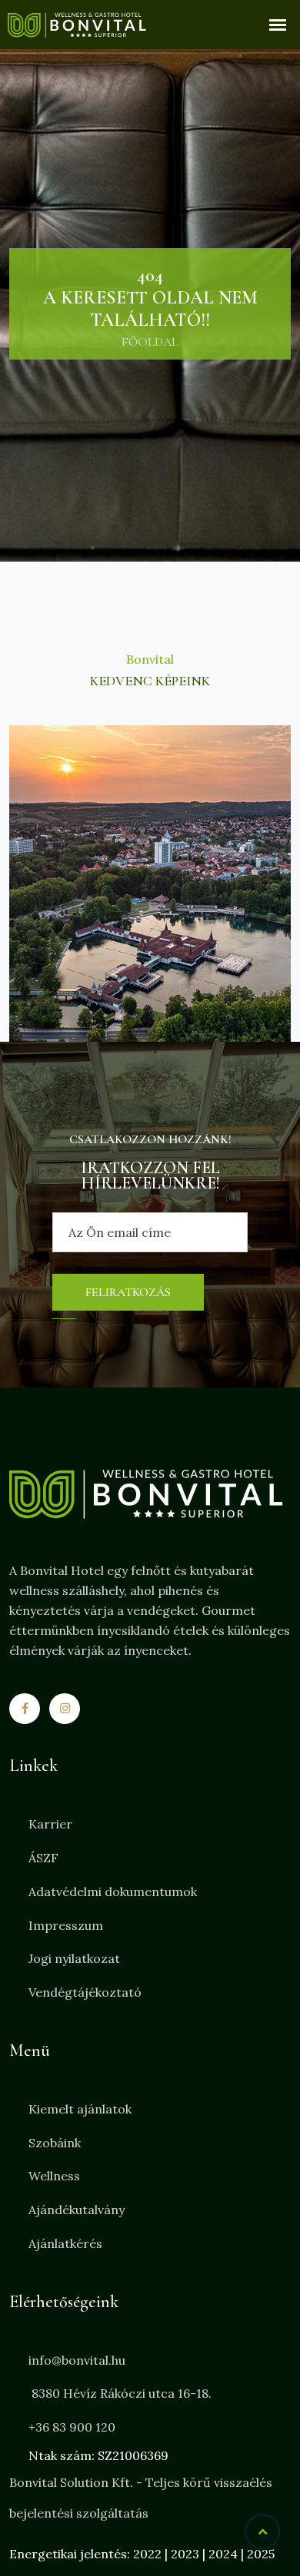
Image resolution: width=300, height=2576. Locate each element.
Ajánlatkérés (65, 2243)
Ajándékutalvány (77, 2210)
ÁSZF (43, 1858)
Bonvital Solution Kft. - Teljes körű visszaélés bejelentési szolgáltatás (141, 2498)
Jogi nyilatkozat (74, 1958)
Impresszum (66, 1925)
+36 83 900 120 (72, 2427)
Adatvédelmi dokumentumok (113, 1891)
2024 (223, 2554)
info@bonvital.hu (77, 2360)
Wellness (54, 2176)
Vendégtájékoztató (85, 1992)
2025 (261, 2554)
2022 (147, 2554)
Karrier (50, 1824)
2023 (185, 2554)
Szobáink (55, 2143)
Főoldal (150, 342)
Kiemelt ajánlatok (80, 2109)
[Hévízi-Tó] (150, 884)
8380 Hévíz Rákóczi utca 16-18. (120, 2393)
